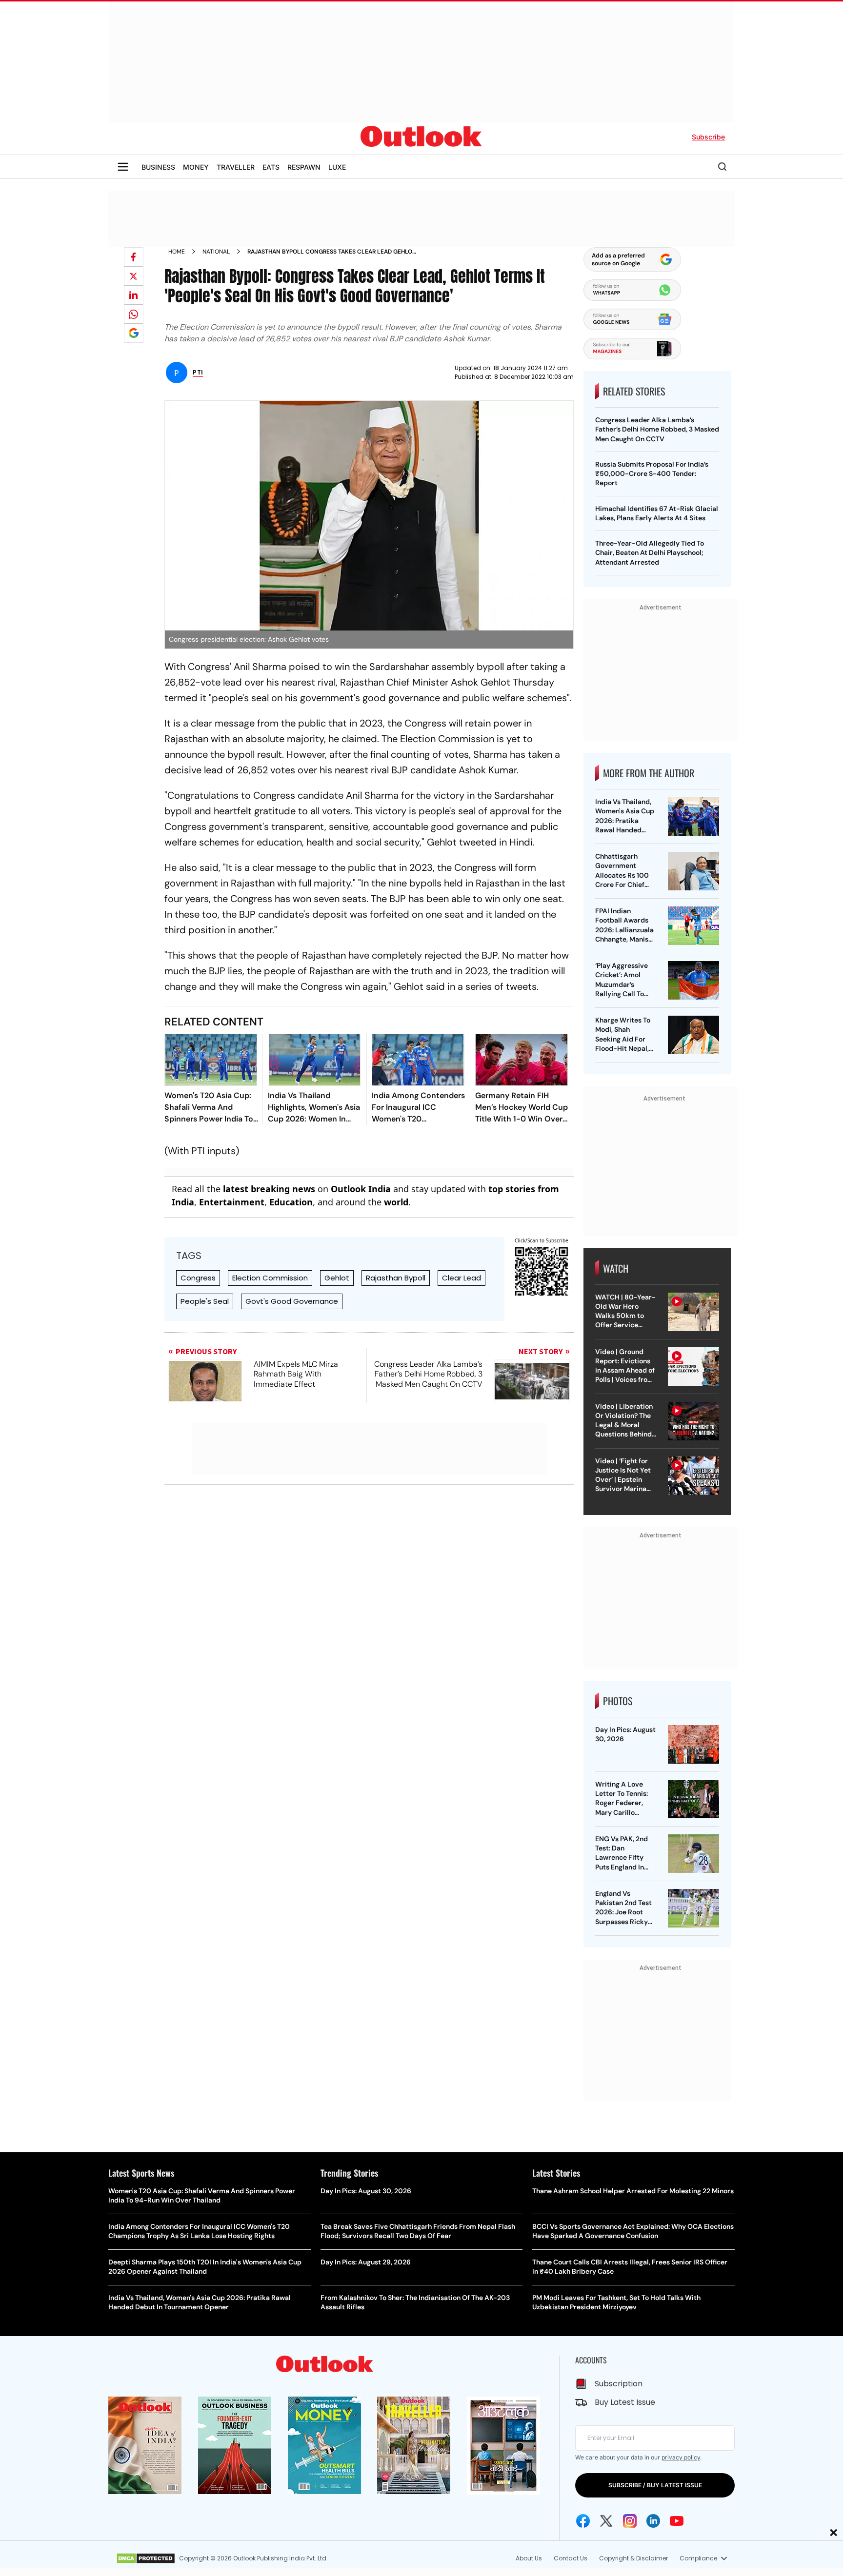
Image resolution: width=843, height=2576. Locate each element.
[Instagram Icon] (630, 2521)
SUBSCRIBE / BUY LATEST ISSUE (655, 2485)
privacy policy (681, 2457)
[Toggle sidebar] (123, 167)
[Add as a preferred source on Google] (134, 333)
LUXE (337, 167)
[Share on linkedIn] (134, 295)
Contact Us (571, 2558)
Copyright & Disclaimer (633, 2558)
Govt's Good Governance (292, 1301)
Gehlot (337, 1278)
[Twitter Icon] (606, 2521)
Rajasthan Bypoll (396, 1278)
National (216, 252)
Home (177, 252)
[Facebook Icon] (583, 2521)
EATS (271, 167)
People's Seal (205, 1301)
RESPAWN (304, 167)
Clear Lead (462, 1278)
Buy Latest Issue (625, 2402)
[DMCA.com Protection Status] (146, 2558)
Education (291, 1202)
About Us (529, 2558)
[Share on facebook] (134, 257)
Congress (198, 1278)
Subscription (619, 2384)
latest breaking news (269, 1189)
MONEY (196, 167)
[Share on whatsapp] (134, 314)
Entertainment (232, 1202)
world (396, 1202)
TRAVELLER (236, 167)
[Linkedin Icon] (653, 2521)
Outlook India (361, 1189)
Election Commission (270, 1278)
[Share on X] (134, 276)
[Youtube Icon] (677, 2521)
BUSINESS (158, 167)
